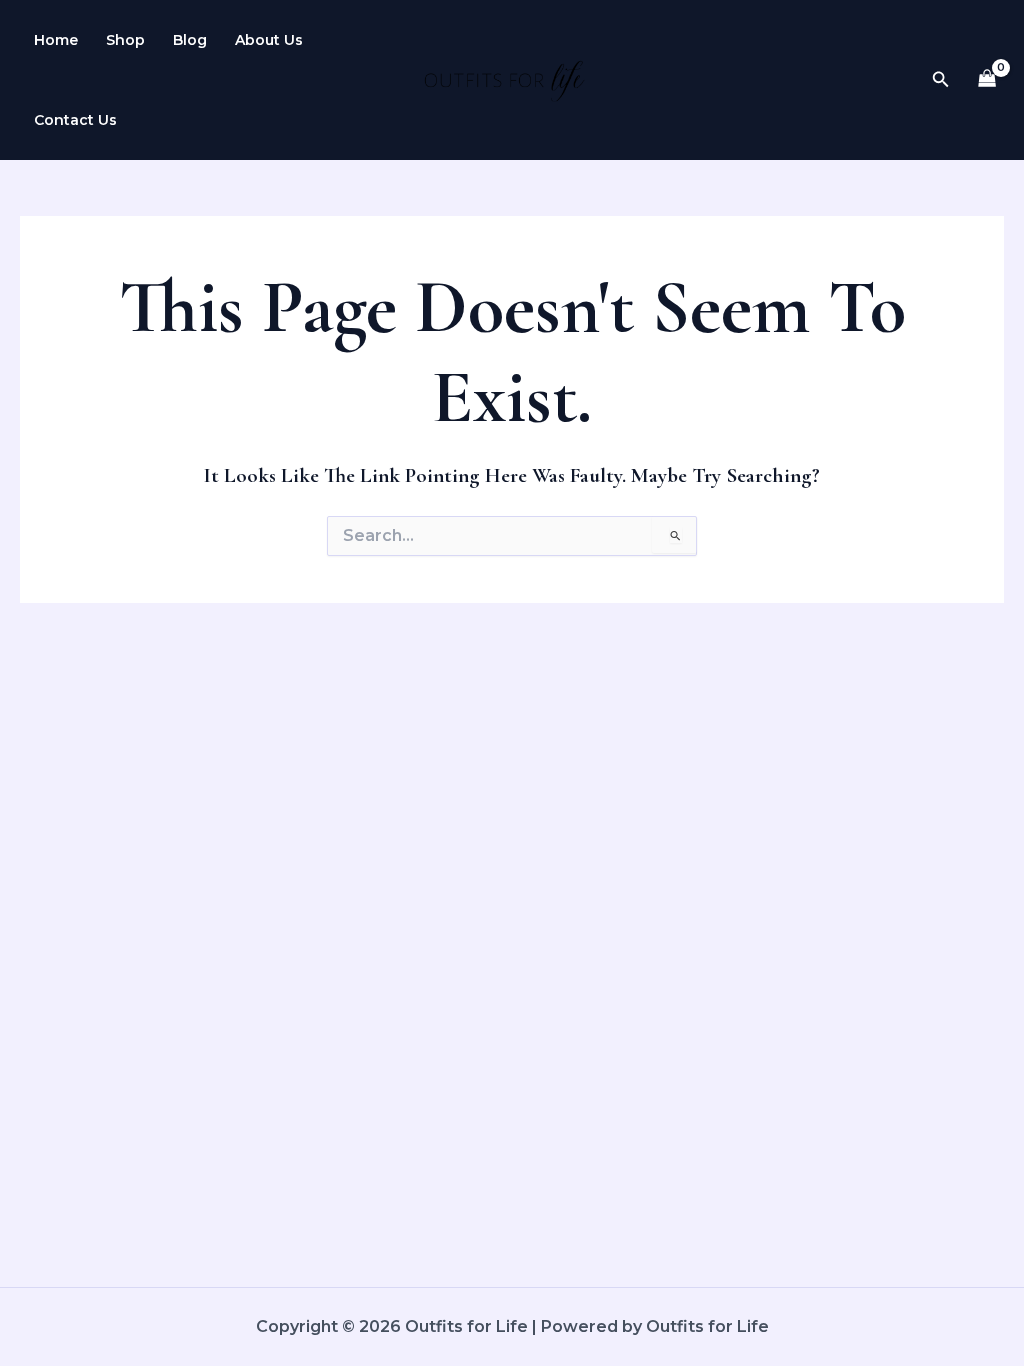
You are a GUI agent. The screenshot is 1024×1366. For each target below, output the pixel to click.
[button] (941, 80)
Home (56, 40)
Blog (190, 40)
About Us (269, 40)
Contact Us (75, 120)
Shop (125, 40)
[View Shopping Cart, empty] (987, 80)
